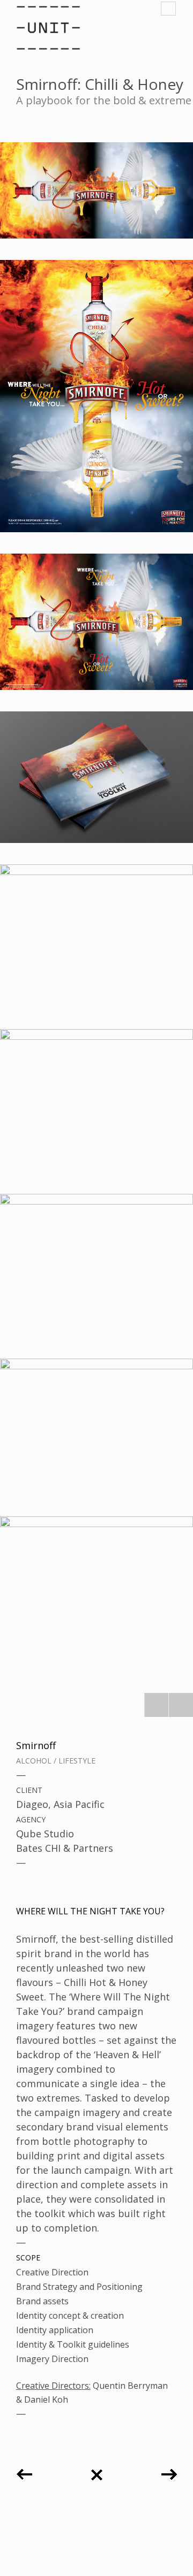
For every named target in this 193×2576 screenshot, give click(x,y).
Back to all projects (96, 2471)
